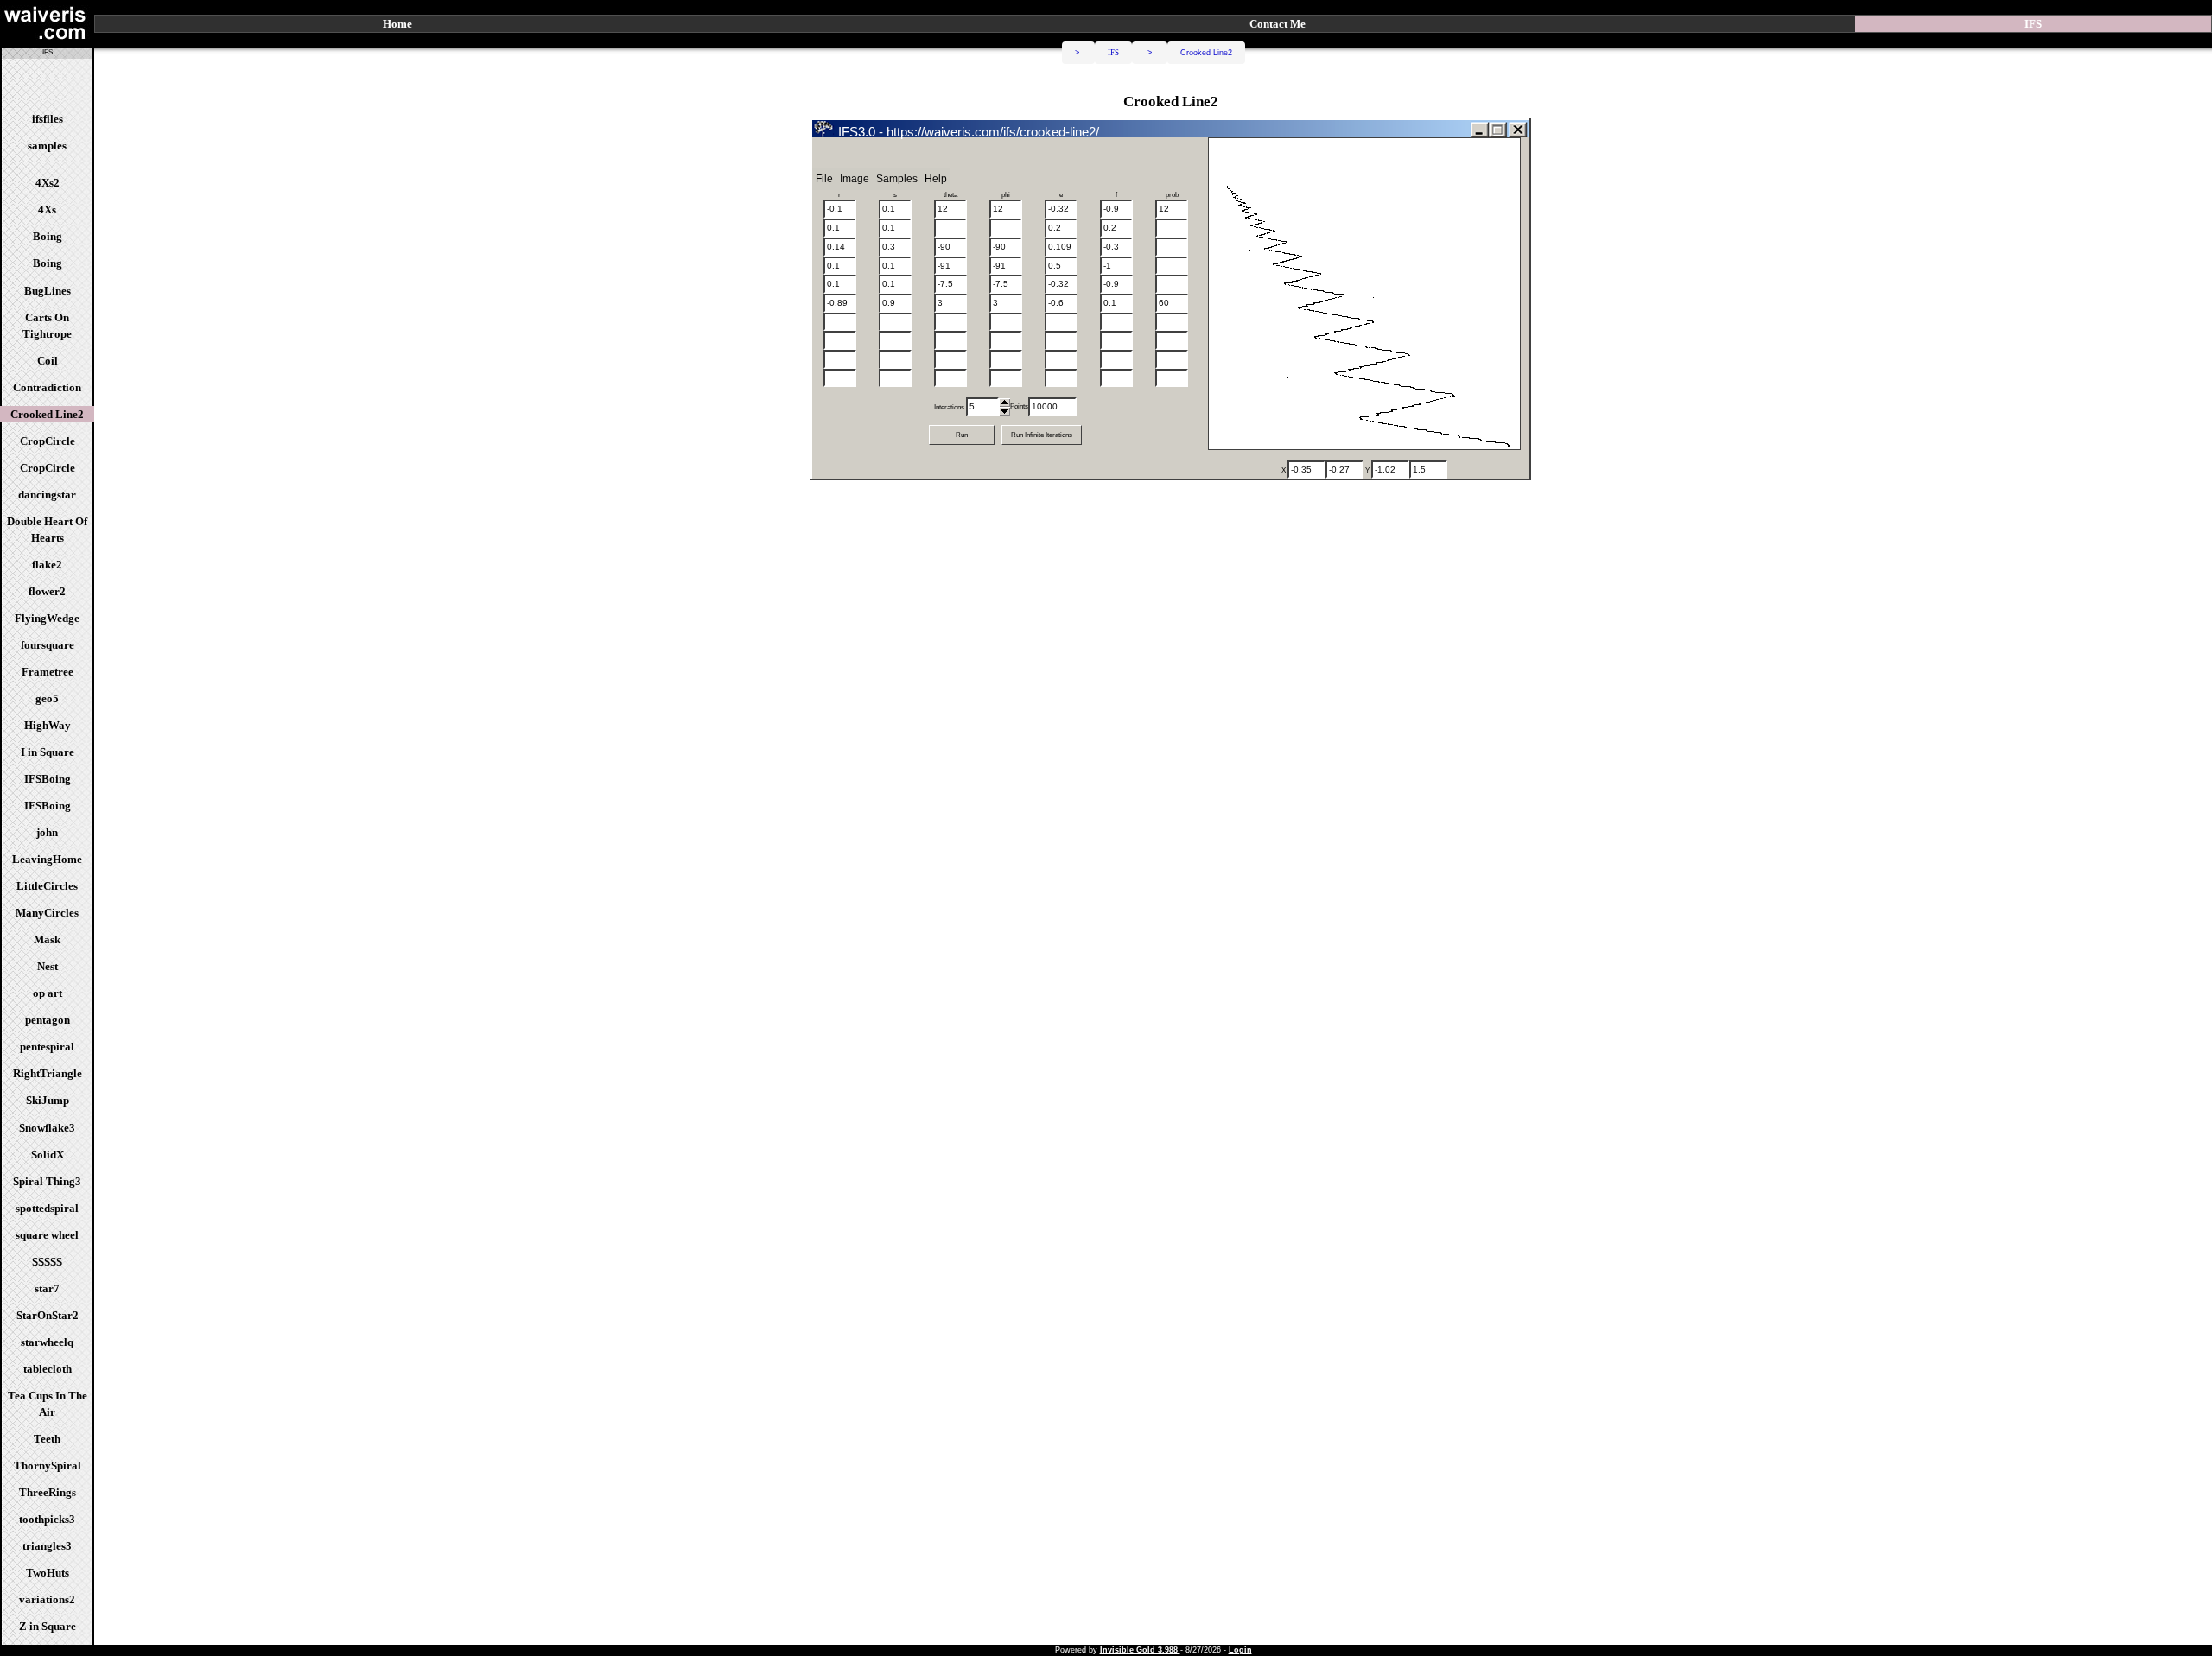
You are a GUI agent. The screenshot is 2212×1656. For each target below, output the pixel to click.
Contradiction (47, 387)
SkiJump (48, 1100)
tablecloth (48, 1369)
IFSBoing (48, 779)
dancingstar (47, 495)
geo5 (47, 698)
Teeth (47, 1439)
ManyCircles (47, 913)
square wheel (47, 1235)
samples (47, 146)
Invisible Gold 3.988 (1140, 1650)
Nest (48, 966)
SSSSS (47, 1262)
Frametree (48, 672)
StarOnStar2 (48, 1315)
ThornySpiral (48, 1466)
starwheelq (47, 1342)
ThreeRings (48, 1492)
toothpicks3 (47, 1519)
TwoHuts (48, 1573)
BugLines (48, 291)
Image (855, 179)
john (47, 832)
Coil (48, 361)
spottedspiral (47, 1208)
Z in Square (48, 1626)
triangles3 (47, 1546)
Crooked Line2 (47, 414)
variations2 (47, 1599)
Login (1240, 1650)
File (824, 179)
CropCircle (48, 441)
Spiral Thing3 (47, 1181)
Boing (48, 236)
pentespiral (47, 1047)
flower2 (47, 591)
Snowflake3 (47, 1128)
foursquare (48, 645)
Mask (47, 939)
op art (48, 993)
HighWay (48, 725)
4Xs (47, 209)
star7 (47, 1288)
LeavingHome (47, 859)
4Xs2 (48, 183)
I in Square (48, 752)
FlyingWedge (47, 618)
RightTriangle (48, 1073)
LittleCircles (47, 886)
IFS (1113, 53)
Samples (897, 179)
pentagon (48, 1020)
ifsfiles (48, 119)
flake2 (47, 565)
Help (936, 179)
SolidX (48, 1155)
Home (397, 24)
